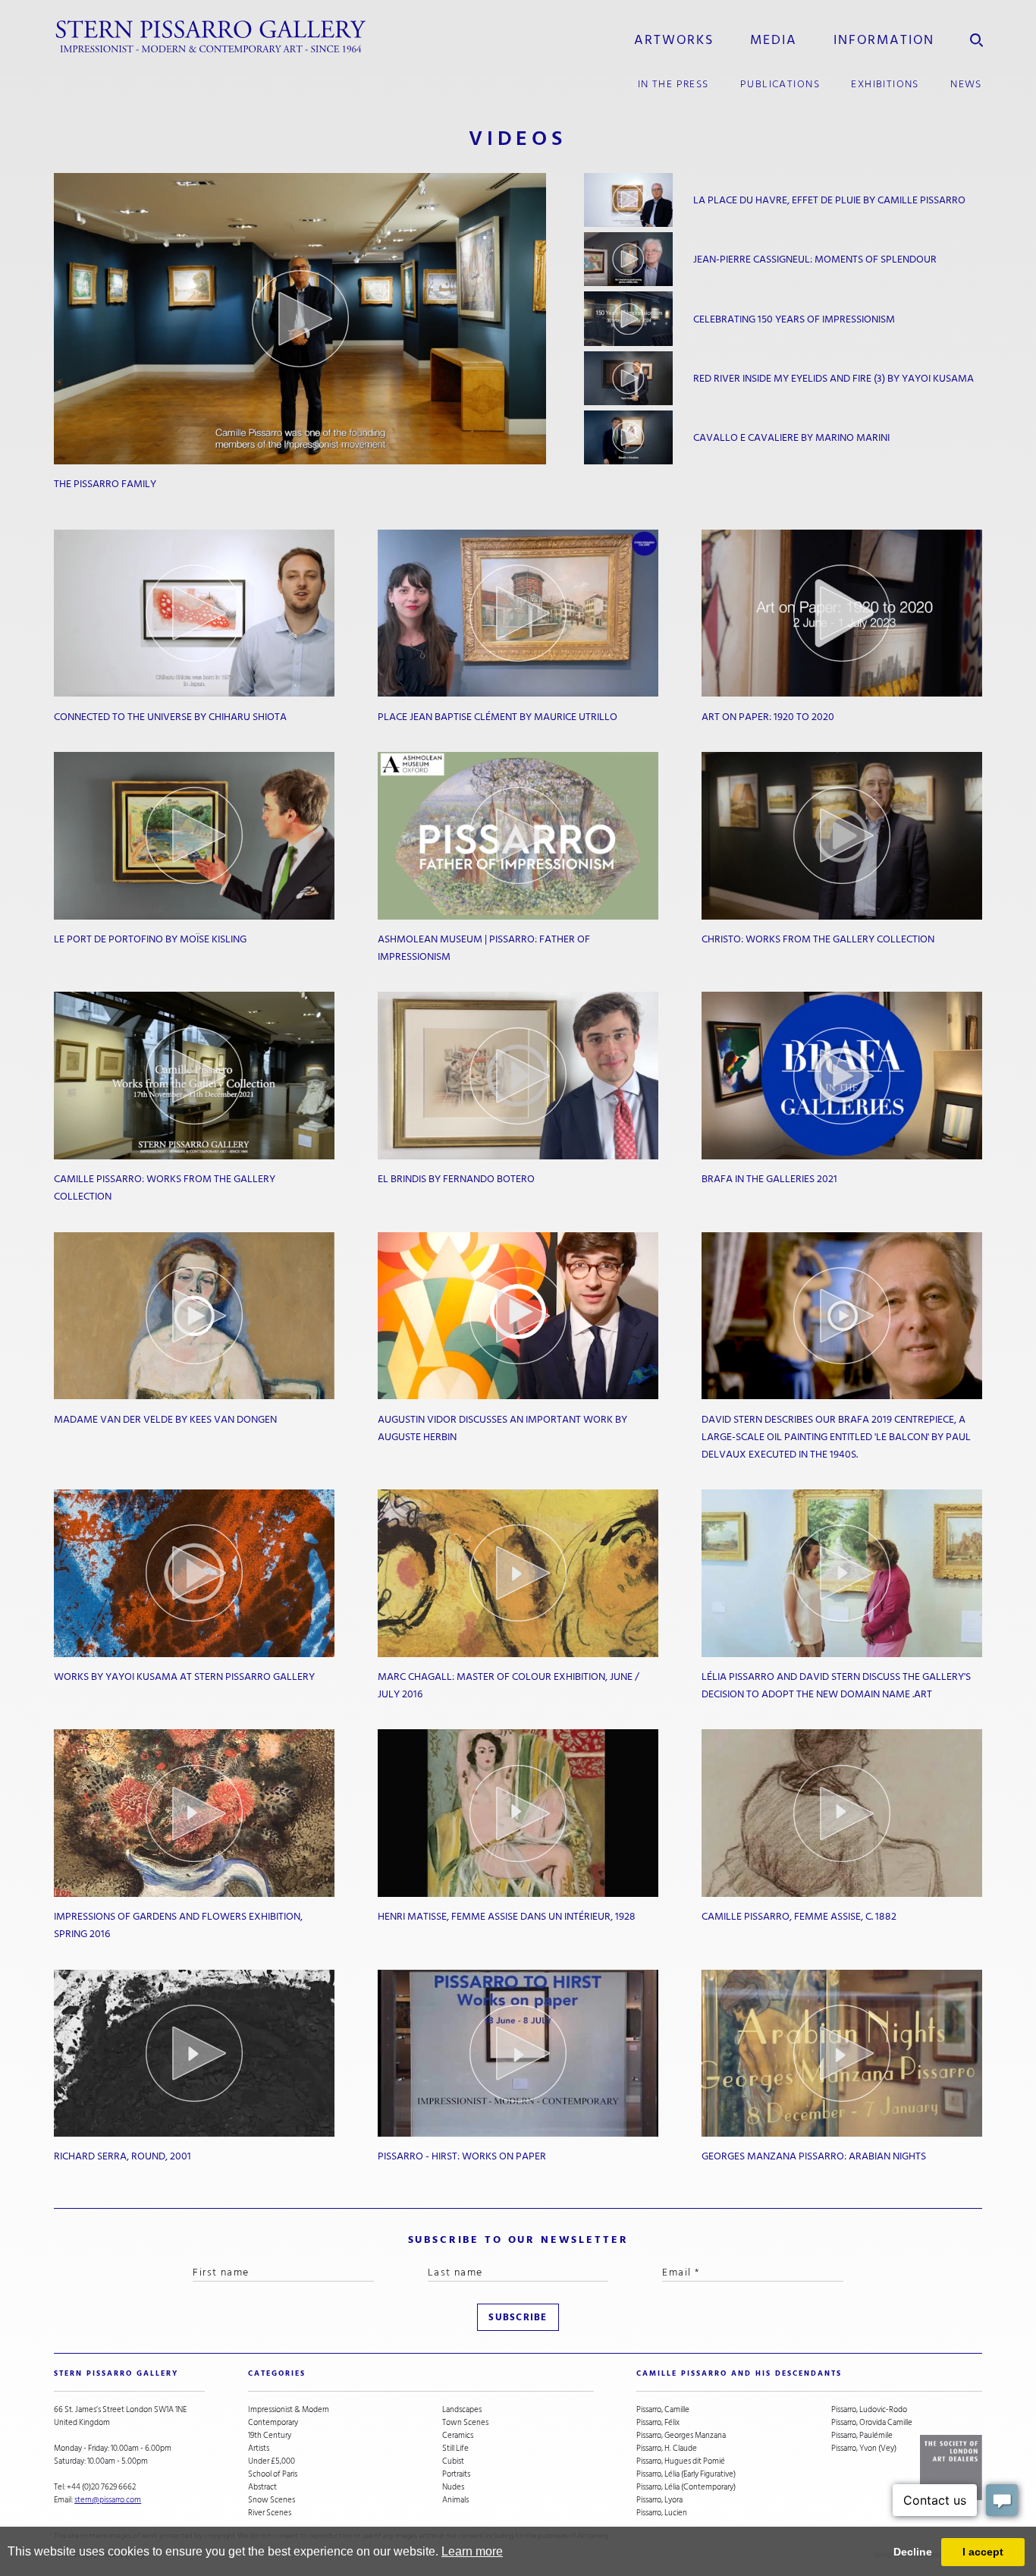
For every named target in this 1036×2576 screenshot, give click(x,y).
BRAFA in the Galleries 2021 (769, 1179)
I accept (983, 2552)
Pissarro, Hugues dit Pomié (681, 2461)
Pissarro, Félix (658, 2422)
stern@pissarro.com (108, 2500)
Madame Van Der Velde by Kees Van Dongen (165, 1419)
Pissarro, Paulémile (862, 2435)
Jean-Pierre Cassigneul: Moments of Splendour (815, 259)
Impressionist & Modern (289, 2409)
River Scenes (270, 2513)
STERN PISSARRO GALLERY (116, 2373)
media (773, 39)
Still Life (455, 2448)
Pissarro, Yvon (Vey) (864, 2448)
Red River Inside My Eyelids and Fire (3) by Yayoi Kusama (834, 378)
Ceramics (458, 2435)
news (966, 84)
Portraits (456, 2474)
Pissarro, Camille (663, 2409)
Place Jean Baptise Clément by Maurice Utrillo (498, 717)
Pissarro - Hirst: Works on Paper (462, 2156)
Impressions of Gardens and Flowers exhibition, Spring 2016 (178, 1925)
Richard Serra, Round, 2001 (122, 2156)
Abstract (262, 2487)
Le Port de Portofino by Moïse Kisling (150, 939)
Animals (455, 2500)
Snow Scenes (272, 2500)
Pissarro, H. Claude (667, 2448)
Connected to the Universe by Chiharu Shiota (170, 717)
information (884, 39)
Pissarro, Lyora (659, 2500)
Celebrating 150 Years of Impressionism (794, 319)
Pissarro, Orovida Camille (872, 2422)
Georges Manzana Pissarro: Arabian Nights (814, 2156)
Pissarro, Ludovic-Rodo (869, 2409)
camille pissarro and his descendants (739, 2373)
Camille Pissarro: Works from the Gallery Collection (165, 1187)
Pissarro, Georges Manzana (681, 2435)
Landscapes (462, 2409)
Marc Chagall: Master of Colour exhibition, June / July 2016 (509, 1685)
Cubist (453, 2461)
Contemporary (273, 2422)
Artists (259, 2448)
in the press (673, 84)
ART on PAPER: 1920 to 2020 (768, 717)
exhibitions (885, 84)
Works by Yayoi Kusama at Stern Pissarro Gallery (184, 1676)
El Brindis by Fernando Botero (456, 1179)
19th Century (270, 2435)
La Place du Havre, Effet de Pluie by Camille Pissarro (829, 200)
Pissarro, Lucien (662, 2513)
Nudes (453, 2487)
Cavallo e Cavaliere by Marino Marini (791, 437)
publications (780, 84)
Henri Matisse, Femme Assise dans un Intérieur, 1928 (507, 1916)
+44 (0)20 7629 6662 (101, 2487)
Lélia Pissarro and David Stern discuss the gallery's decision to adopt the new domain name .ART (836, 1685)
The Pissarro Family (105, 484)
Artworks (674, 39)
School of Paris (273, 2474)
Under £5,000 (272, 2461)
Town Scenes (465, 2422)
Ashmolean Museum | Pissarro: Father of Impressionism (484, 948)
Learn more (472, 2551)
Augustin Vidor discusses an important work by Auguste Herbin (502, 1428)
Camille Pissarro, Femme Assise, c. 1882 (799, 1916)
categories (277, 2373)
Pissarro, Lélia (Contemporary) (686, 2487)
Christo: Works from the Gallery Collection (818, 939)
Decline (913, 2552)
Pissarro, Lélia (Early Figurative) (686, 2474)
